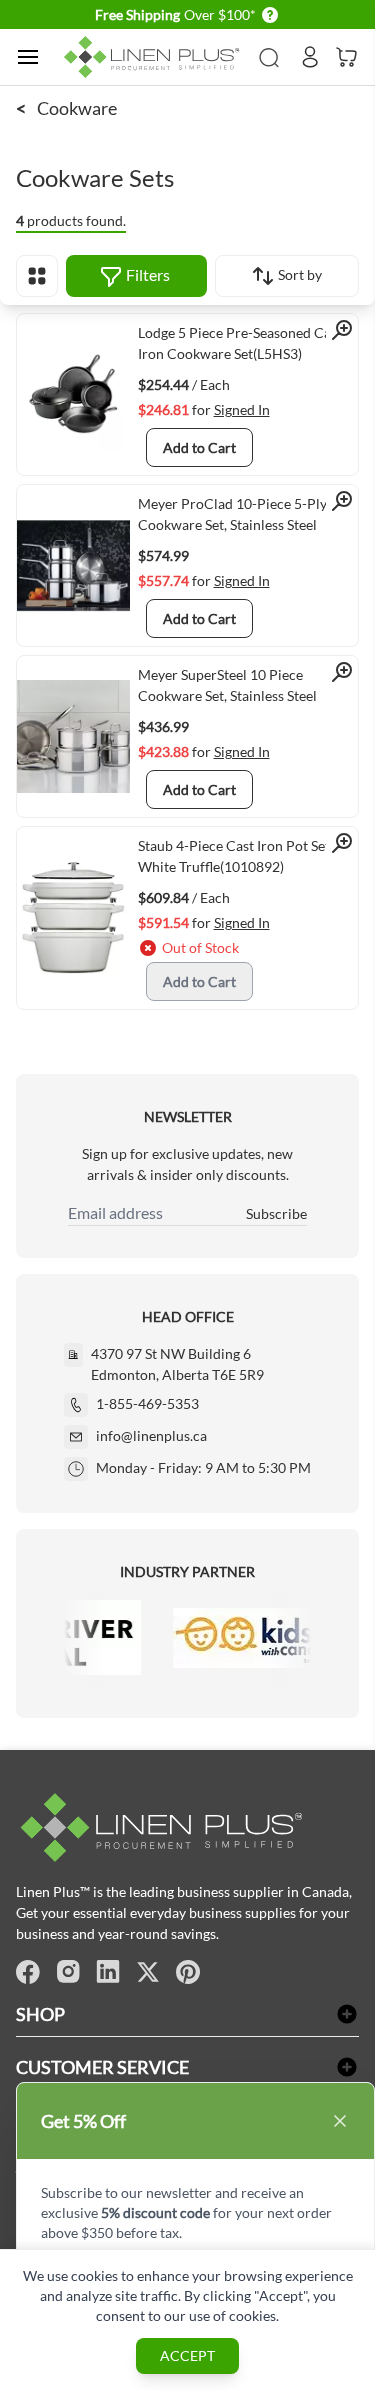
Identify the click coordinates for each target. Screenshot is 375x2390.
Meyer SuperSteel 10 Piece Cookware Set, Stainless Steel (227, 685)
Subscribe (276, 1213)
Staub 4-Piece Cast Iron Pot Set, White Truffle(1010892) (235, 856)
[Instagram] (68, 1972)
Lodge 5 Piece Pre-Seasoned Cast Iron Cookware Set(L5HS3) (240, 343)
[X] (148, 1972)
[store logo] (155, 57)
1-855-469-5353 (147, 1403)
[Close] (340, 2121)
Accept (187, 2355)
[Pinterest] (188, 1972)
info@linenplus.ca (151, 1435)
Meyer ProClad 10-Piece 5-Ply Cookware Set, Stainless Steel (232, 514)
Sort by (298, 274)
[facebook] (28, 1972)
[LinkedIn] (108, 1972)
